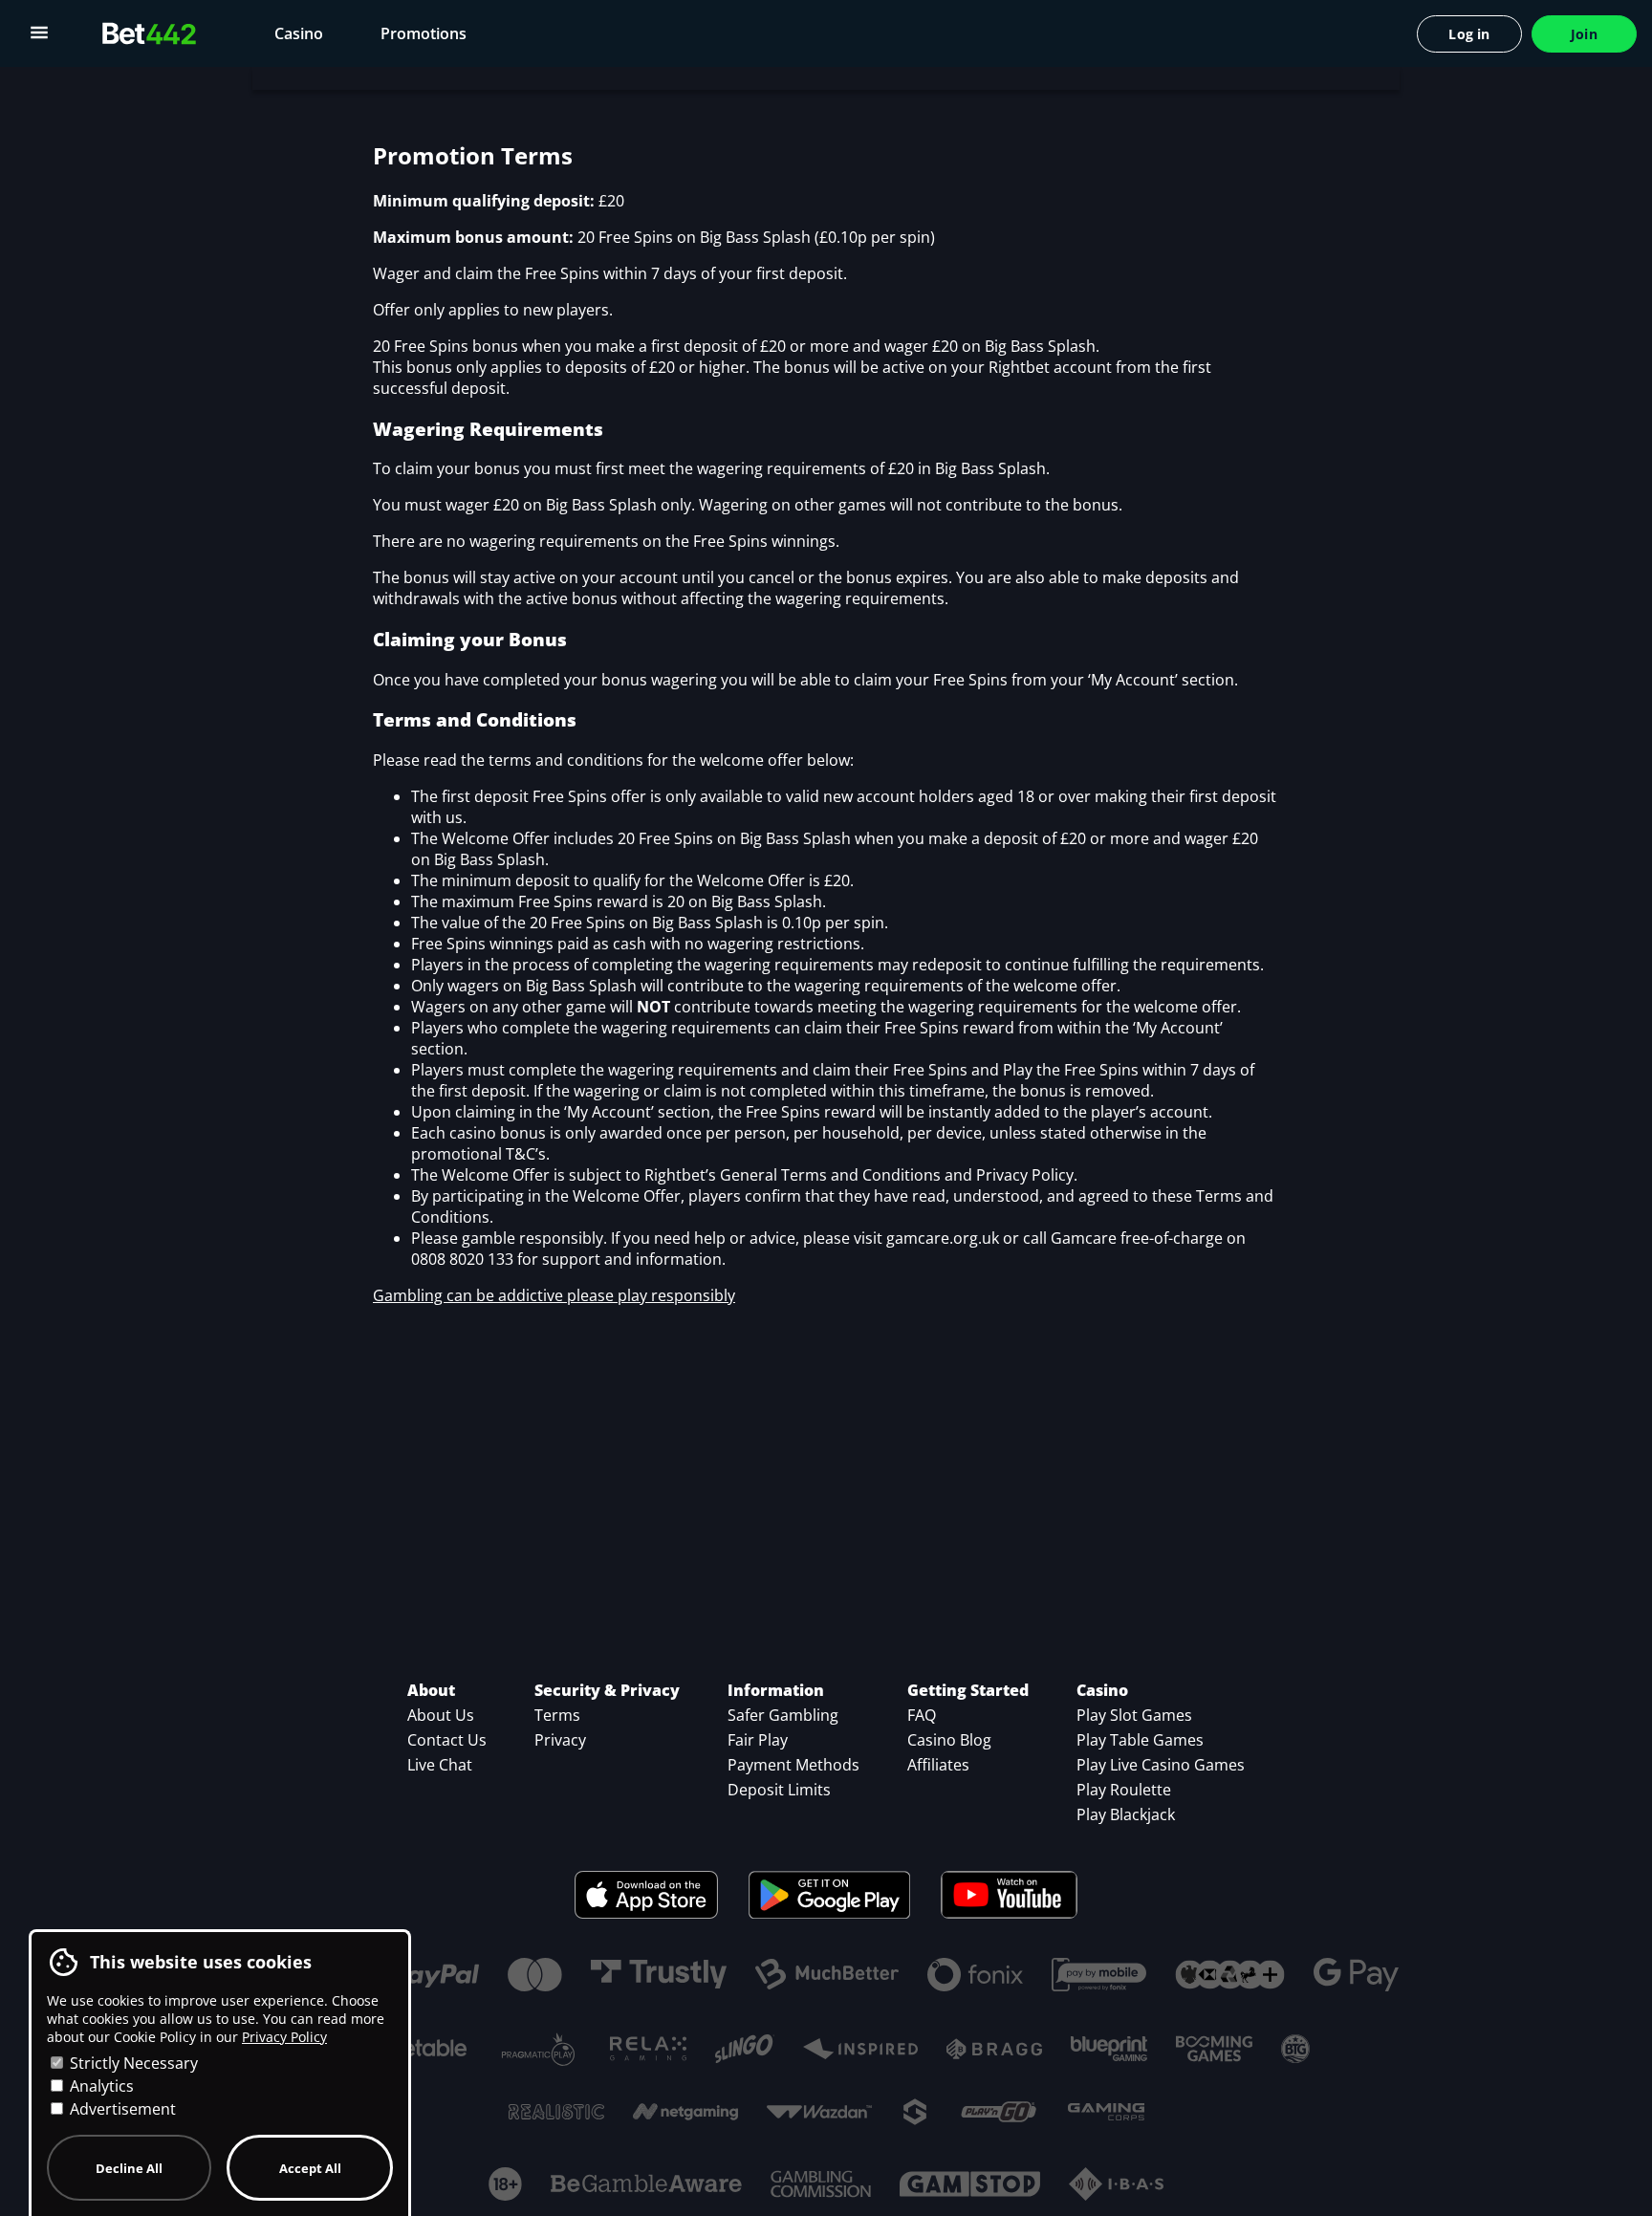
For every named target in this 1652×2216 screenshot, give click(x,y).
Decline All (129, 2168)
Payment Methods (793, 1765)
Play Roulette (1124, 1790)
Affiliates (938, 1765)
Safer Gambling (783, 1715)
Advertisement (121, 2109)
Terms (557, 1715)
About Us (441, 1715)
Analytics (100, 2086)
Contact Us (447, 1740)
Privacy (560, 1740)
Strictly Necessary (132, 2063)
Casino (299, 33)
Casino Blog (949, 1740)
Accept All (310, 2168)
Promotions (424, 33)
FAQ (922, 1715)
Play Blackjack (1126, 1814)
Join (1584, 34)
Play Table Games (1140, 1740)
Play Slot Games (1134, 1715)
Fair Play (758, 1740)
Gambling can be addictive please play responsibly (554, 1295)
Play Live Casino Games (1161, 1765)
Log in (1469, 34)
